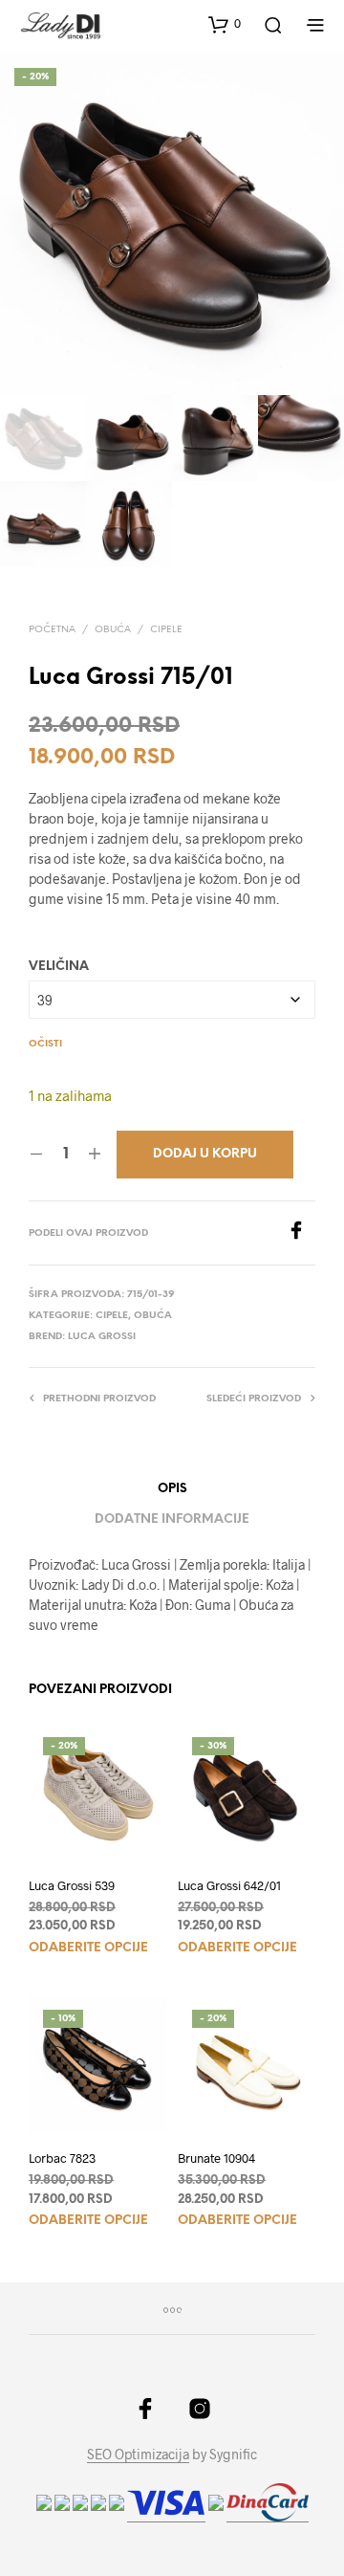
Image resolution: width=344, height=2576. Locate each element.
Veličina (59, 967)
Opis (172, 1489)
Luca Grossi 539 (72, 1885)
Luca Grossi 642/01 (229, 1885)
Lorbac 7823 (62, 2158)
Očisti (45, 1044)
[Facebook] (301, 1233)
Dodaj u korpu (205, 1154)
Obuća (113, 630)
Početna (52, 630)
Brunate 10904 (216, 2158)
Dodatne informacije (172, 1519)
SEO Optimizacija (138, 2455)
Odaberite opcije (88, 1948)
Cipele (166, 630)
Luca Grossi (102, 1337)
